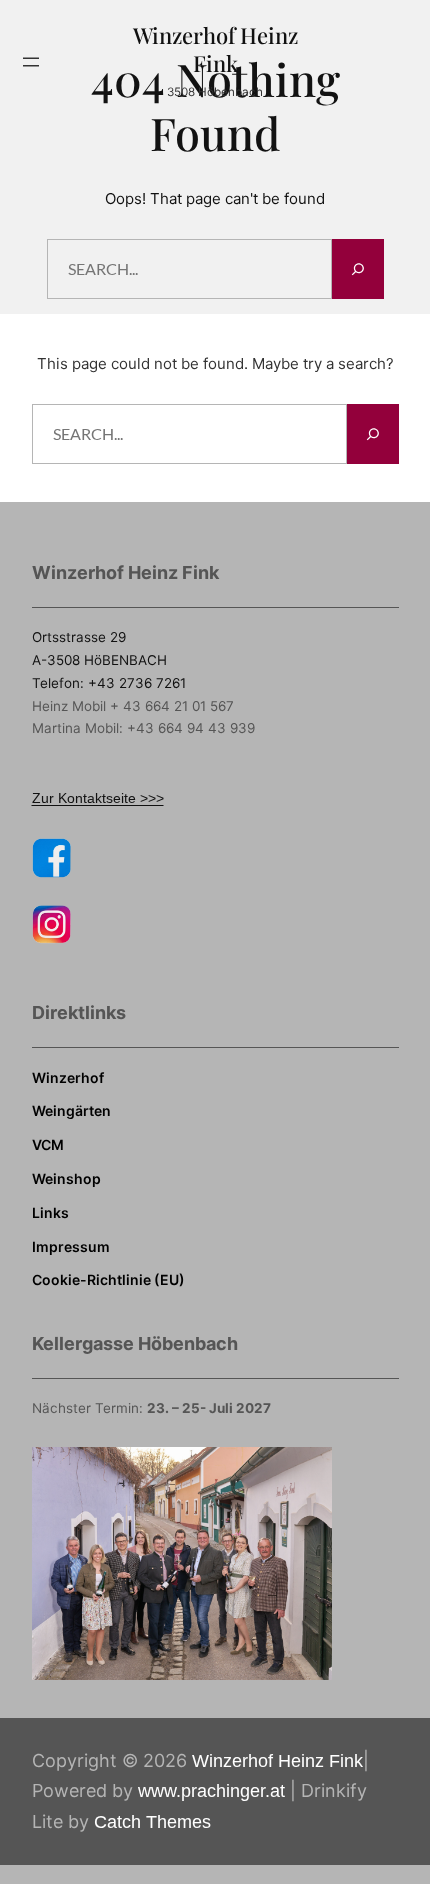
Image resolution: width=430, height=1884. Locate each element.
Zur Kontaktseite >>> (98, 798)
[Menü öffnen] (31, 62)
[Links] (50, 1213)
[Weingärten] (71, 1111)
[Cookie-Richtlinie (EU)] (108, 1280)
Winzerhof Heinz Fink (215, 49)
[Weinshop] (66, 1179)
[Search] (358, 269)
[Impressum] (71, 1247)
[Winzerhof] (68, 1078)
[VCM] (48, 1145)
